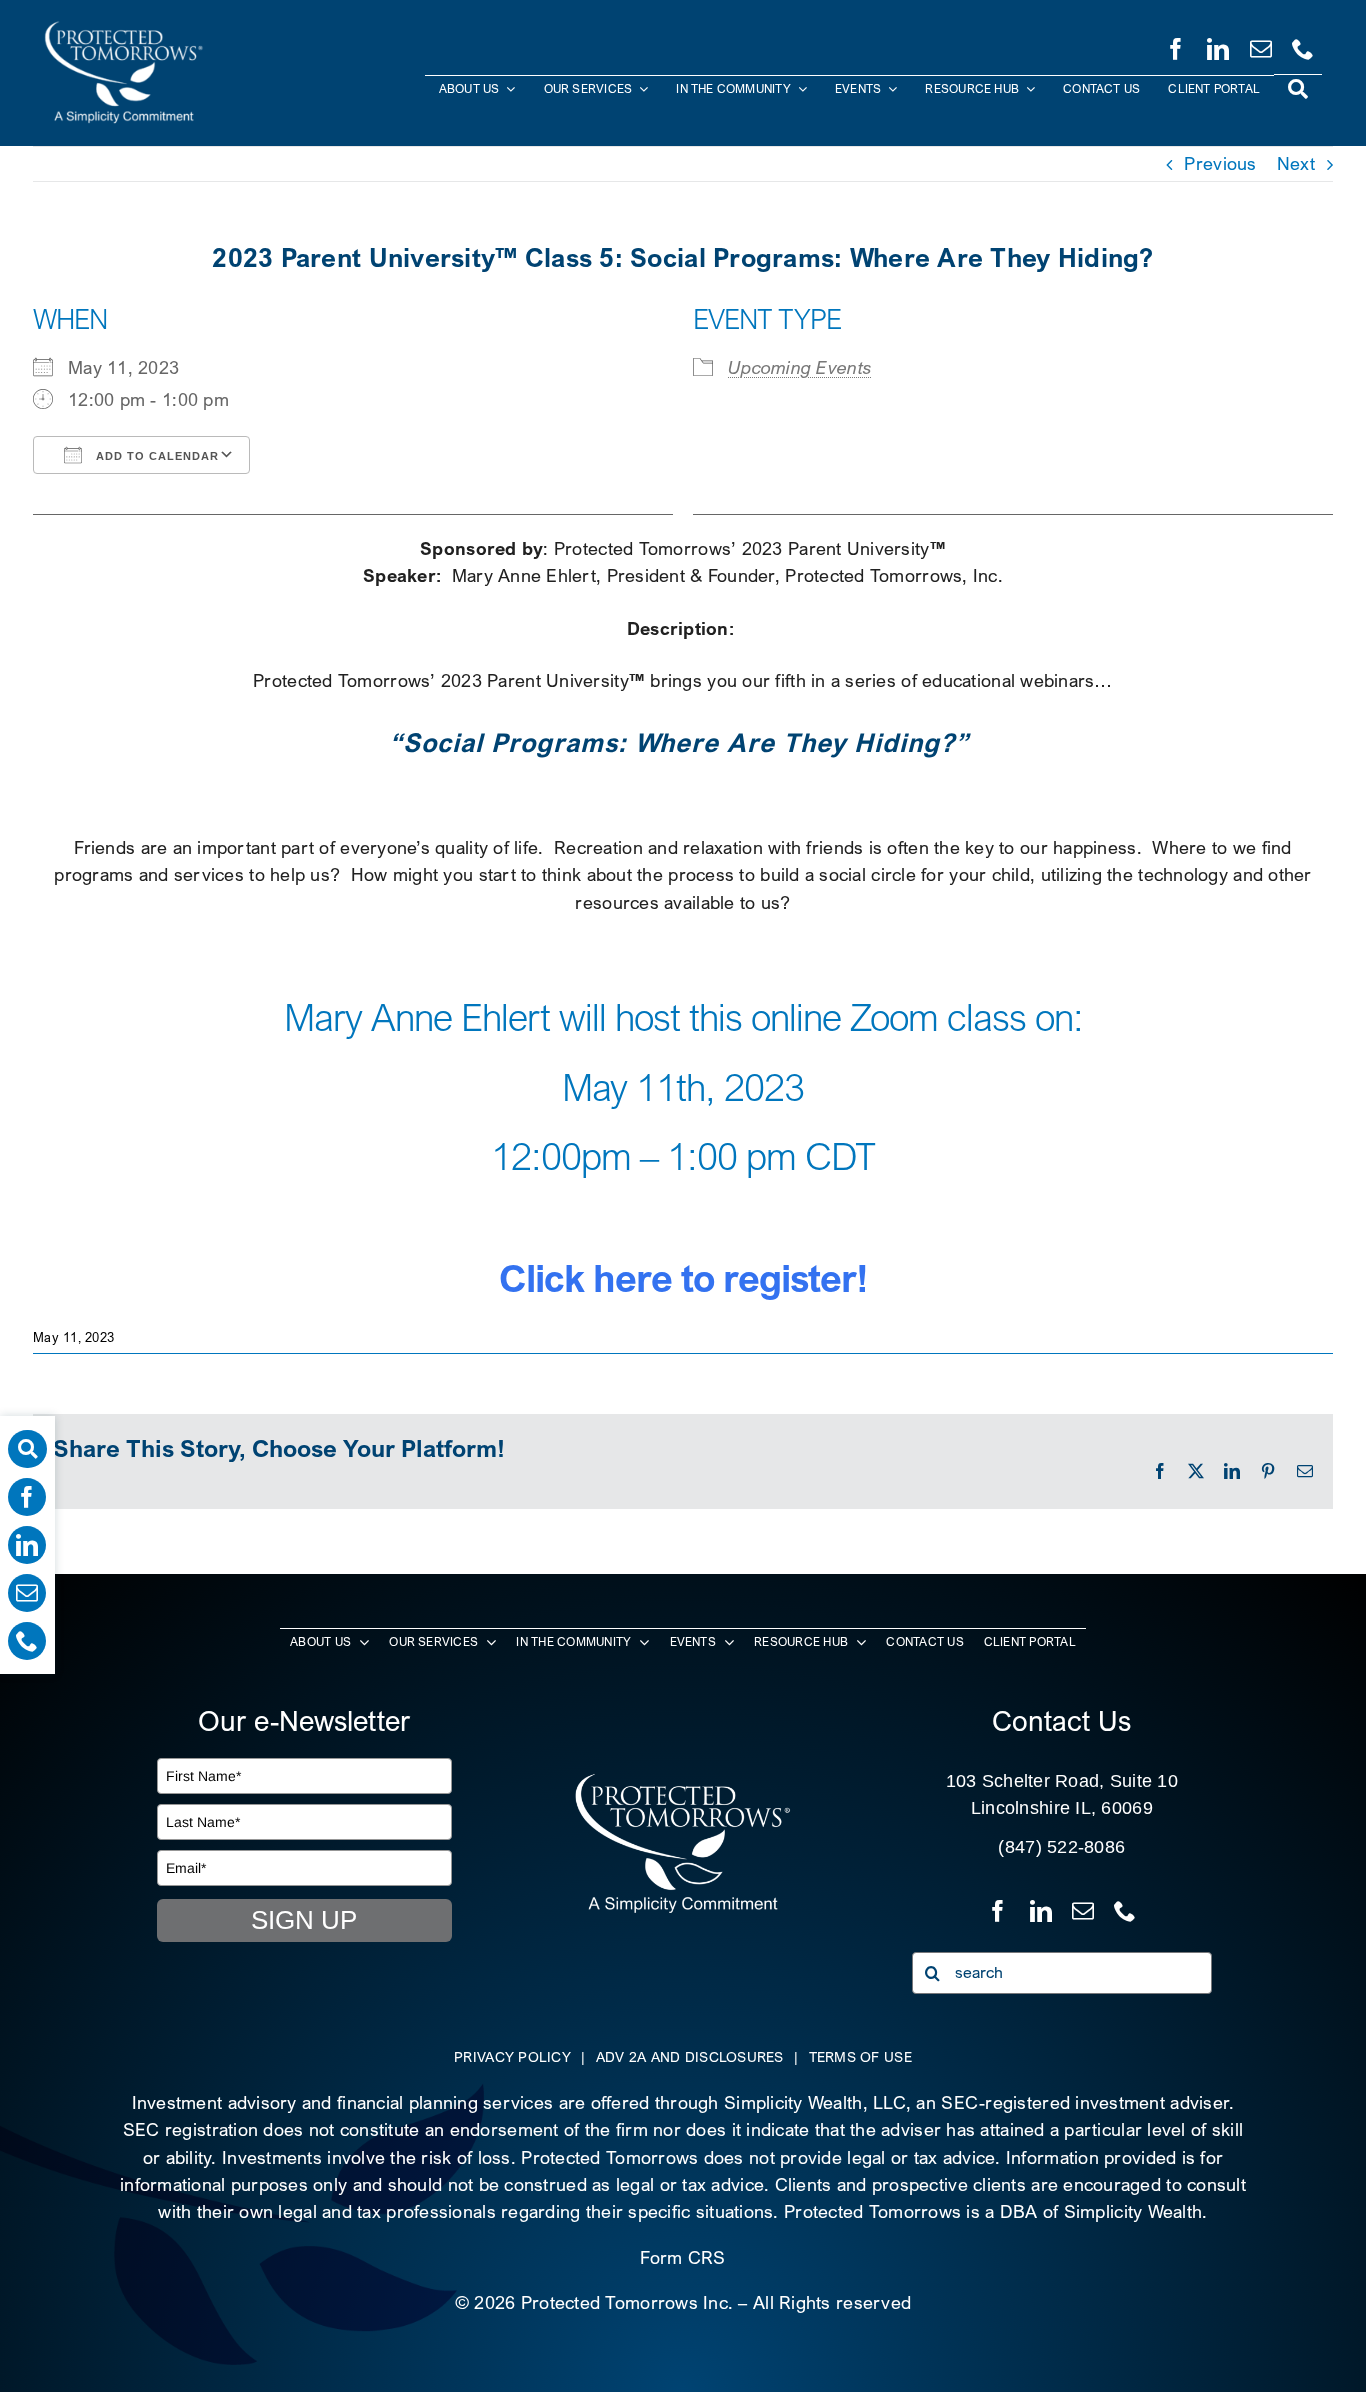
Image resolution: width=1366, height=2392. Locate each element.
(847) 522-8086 (1061, 1847)
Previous (1220, 163)
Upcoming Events (800, 367)
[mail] (1261, 45)
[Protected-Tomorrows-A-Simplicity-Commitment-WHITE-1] (683, 1780)
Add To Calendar (155, 456)
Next (1296, 163)
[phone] (1303, 45)
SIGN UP (304, 1920)
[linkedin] (1218, 45)
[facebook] (1176, 45)
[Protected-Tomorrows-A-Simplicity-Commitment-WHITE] (124, 28)
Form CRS (682, 2257)
